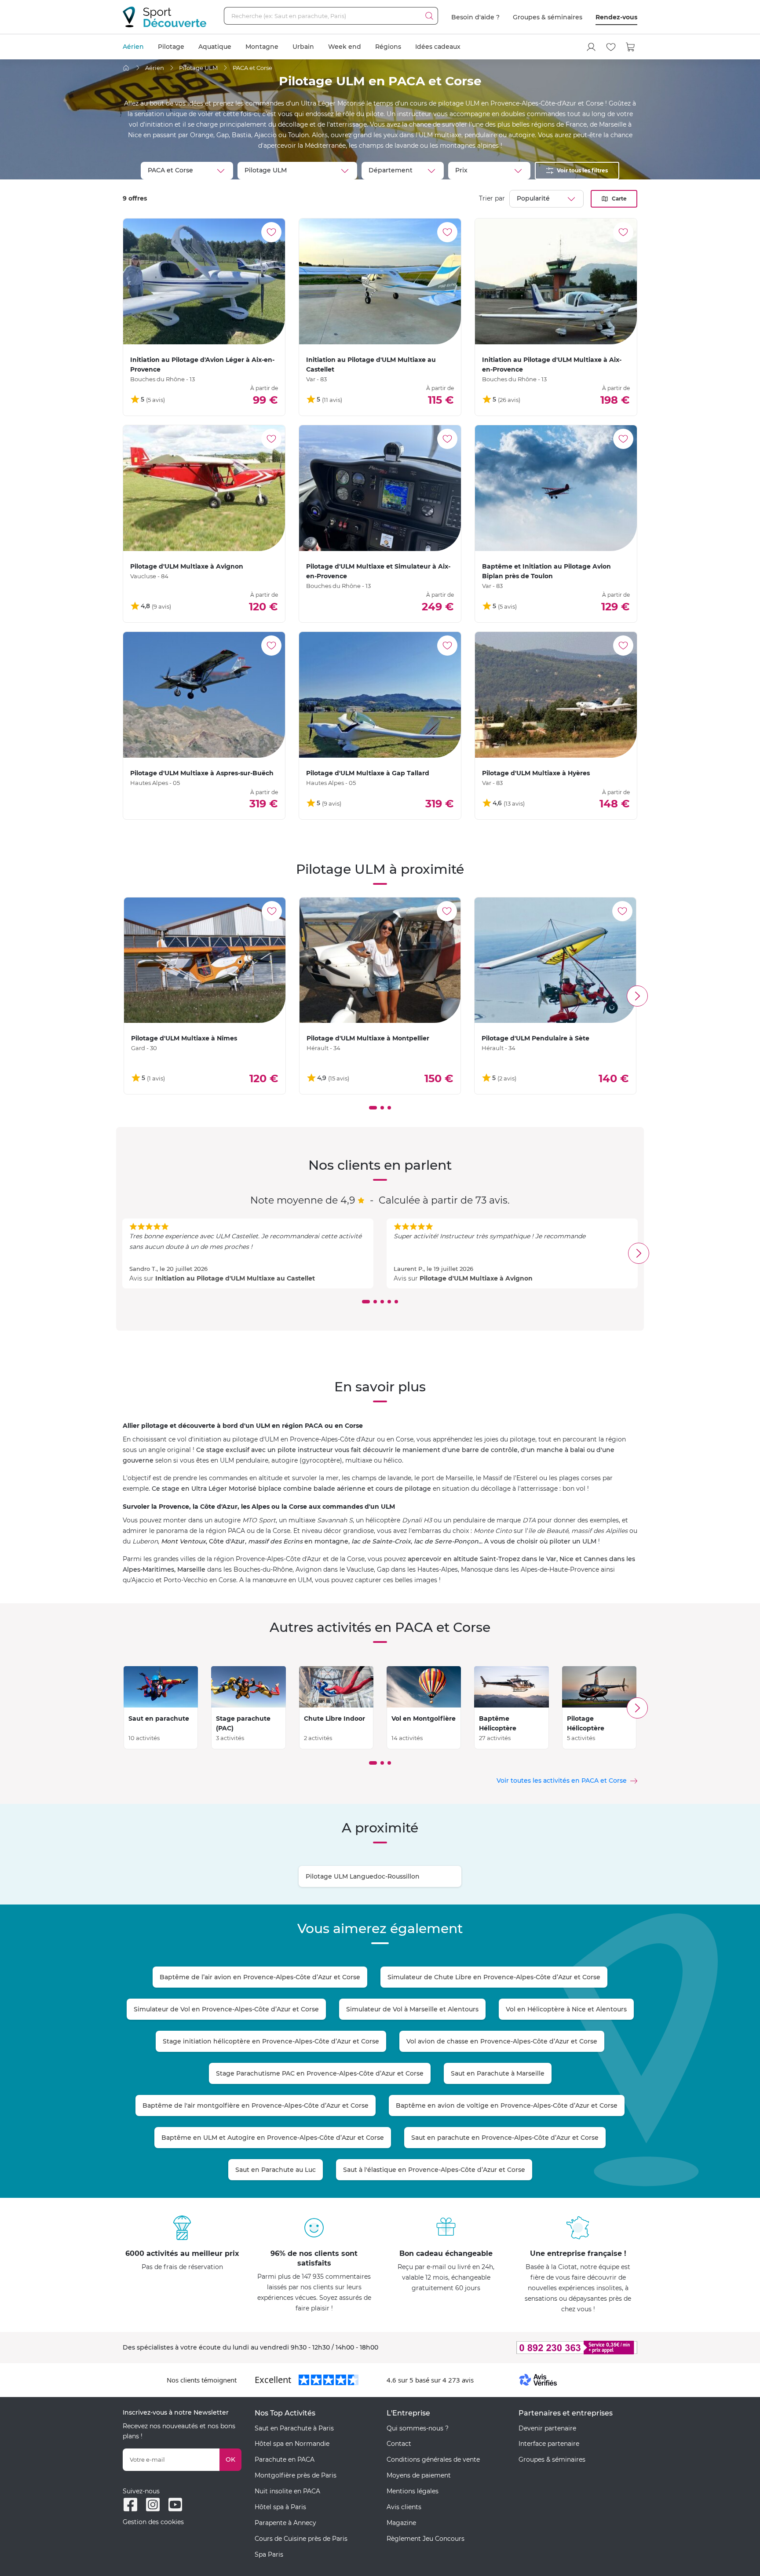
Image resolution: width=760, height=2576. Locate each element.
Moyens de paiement (419, 2475)
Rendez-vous (616, 17)
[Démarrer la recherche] (429, 16)
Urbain (303, 47)
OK (230, 2459)
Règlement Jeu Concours (426, 2539)
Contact (399, 2444)
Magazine (401, 2523)
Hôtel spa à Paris (280, 2507)
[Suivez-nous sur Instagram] (153, 2505)
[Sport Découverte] (164, 17)
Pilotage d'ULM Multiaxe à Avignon (476, 1278)
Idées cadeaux (438, 47)
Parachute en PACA (285, 2459)
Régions (388, 47)
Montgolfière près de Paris (296, 2475)
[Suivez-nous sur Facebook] (130, 2505)
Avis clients (404, 2507)
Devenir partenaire (547, 2428)
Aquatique (215, 47)
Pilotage (171, 47)
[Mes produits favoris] (611, 47)
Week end (345, 47)
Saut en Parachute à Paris (294, 2428)
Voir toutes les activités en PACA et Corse (562, 1781)
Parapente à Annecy (285, 2523)
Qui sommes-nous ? (418, 2428)
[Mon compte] (591, 47)
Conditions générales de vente (433, 2459)
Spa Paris (269, 2554)
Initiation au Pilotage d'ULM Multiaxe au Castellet (235, 1278)
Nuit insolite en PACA (287, 2491)
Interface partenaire (549, 2444)
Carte (619, 199)
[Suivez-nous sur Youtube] (175, 2505)
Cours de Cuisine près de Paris (301, 2539)
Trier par (492, 198)
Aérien (133, 47)
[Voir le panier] (631, 47)
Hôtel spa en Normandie (292, 2444)
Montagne (262, 47)
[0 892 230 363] (534, 2348)
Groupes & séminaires (548, 17)
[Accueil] (126, 68)
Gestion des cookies (153, 2522)
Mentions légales (413, 2491)
